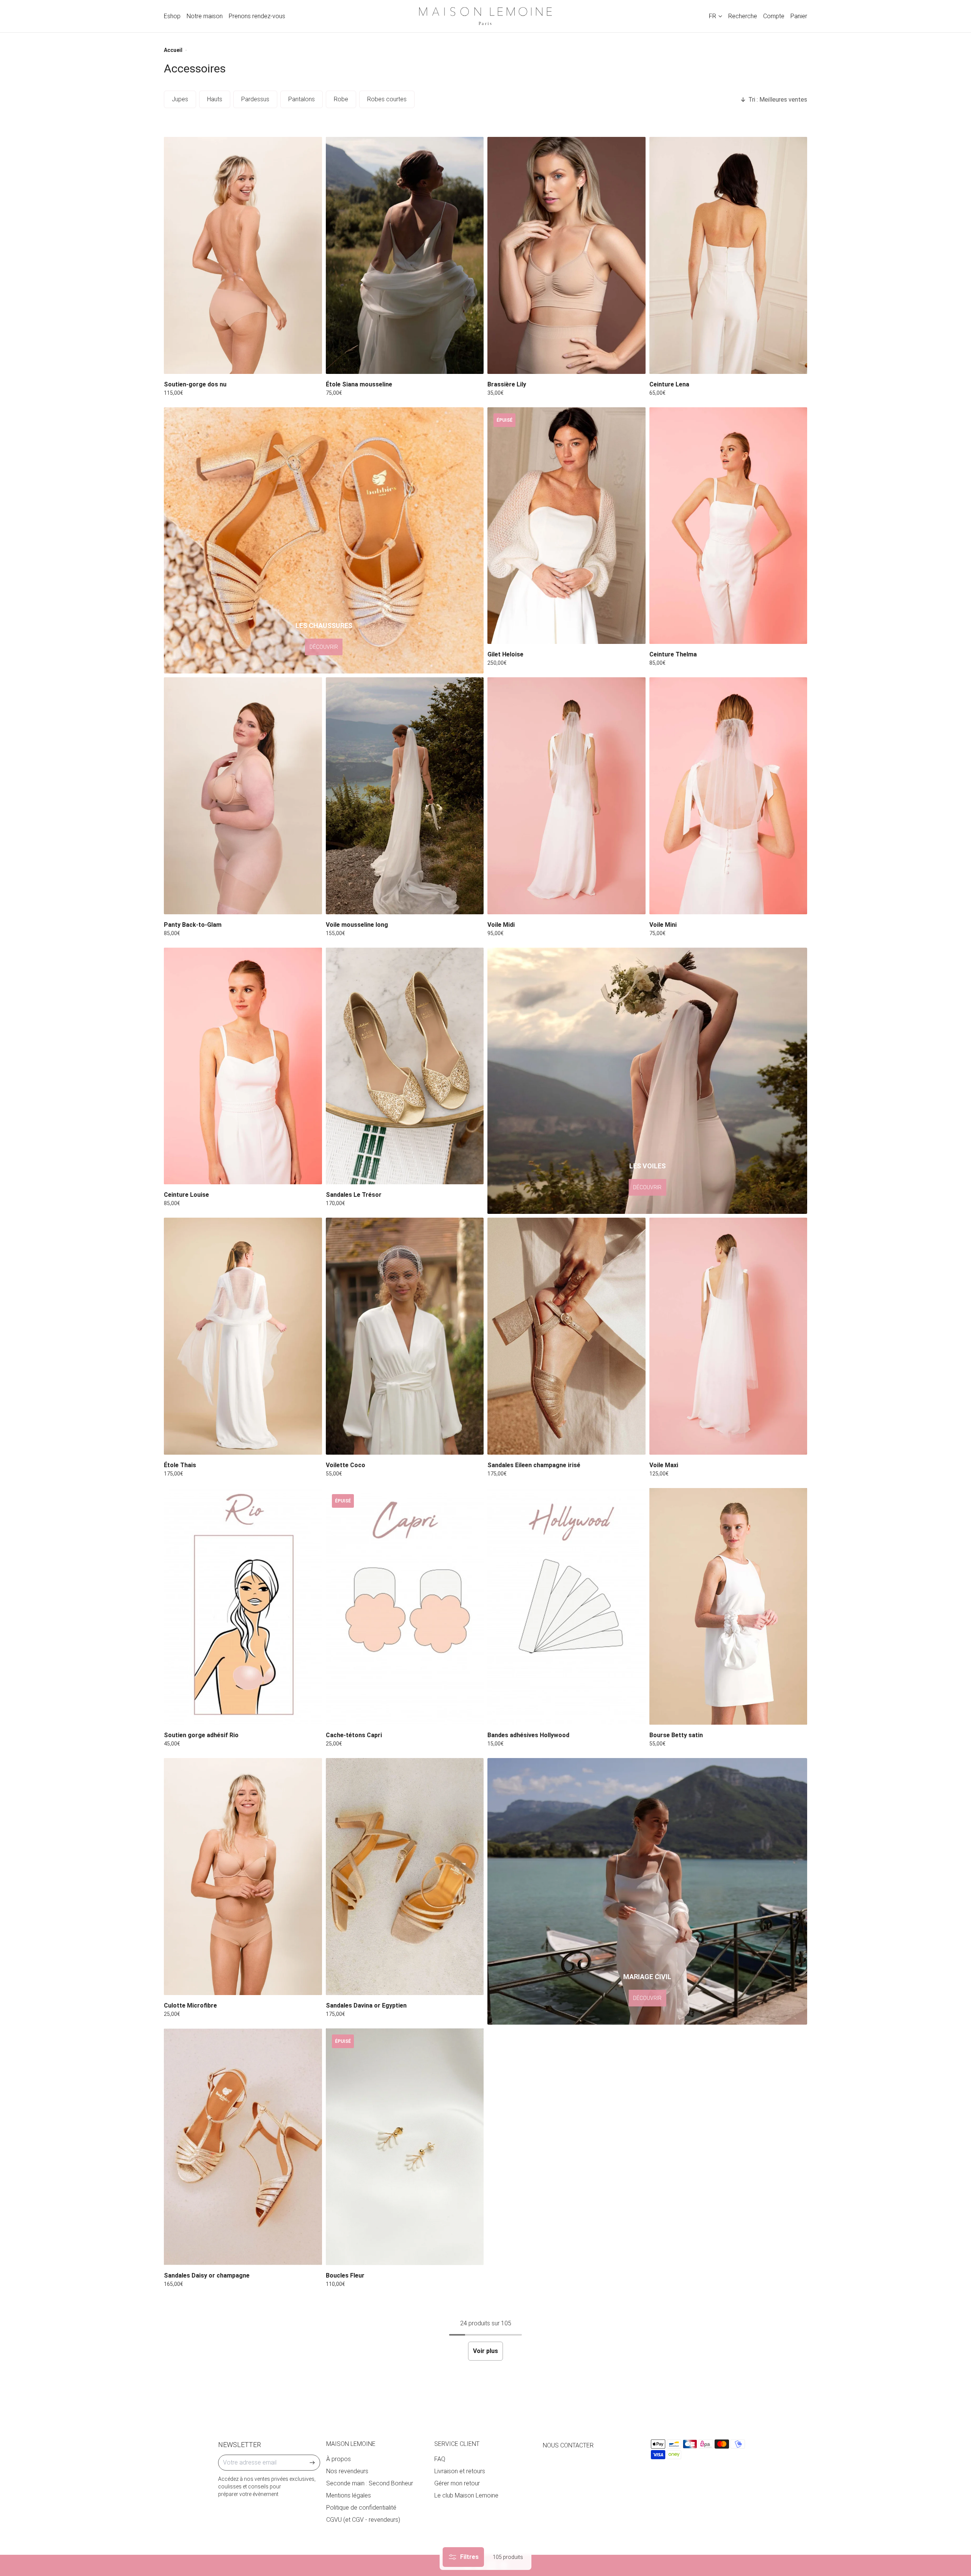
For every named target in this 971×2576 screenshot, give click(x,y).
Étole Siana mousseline (359, 384)
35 (357, 1175)
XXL (590, 365)
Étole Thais (180, 1465)
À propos (339, 2459)
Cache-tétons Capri (354, 1735)
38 (715, 365)
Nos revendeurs (347, 2471)
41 (439, 1175)
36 (701, 365)
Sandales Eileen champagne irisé (534, 1465)
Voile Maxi (664, 1465)
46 (769, 365)
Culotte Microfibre (190, 2005)
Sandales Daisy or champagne (207, 2275)
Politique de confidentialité (361, 2508)
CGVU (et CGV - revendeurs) (363, 2520)
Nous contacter (568, 2445)
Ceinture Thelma (673, 654)
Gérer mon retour (457, 2483)
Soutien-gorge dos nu (195, 384)
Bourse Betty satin (676, 1735)
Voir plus (485, 2351)
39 (412, 1175)
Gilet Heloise (505, 654)
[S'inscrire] (312, 2463)
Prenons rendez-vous (257, 16)
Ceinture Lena (669, 384)
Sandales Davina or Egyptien (366, 2005)
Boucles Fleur (345, 2275)
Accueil (173, 50)
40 (728, 365)
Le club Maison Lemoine (466, 2495)
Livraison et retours (460, 2471)
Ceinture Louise (186, 1195)
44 (756, 365)
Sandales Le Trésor (354, 1195)
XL (574, 365)
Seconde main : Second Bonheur (370, 2483)
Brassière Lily (507, 384)
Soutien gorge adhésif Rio (201, 1735)
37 (384, 1175)
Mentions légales (349, 2495)
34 (687, 365)
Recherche (743, 16)
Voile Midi (501, 925)
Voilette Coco (346, 1465)
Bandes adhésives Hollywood (528, 1735)
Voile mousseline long (357, 925)
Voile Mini (663, 925)
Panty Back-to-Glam (193, 925)
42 (742, 365)
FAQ (440, 2459)
